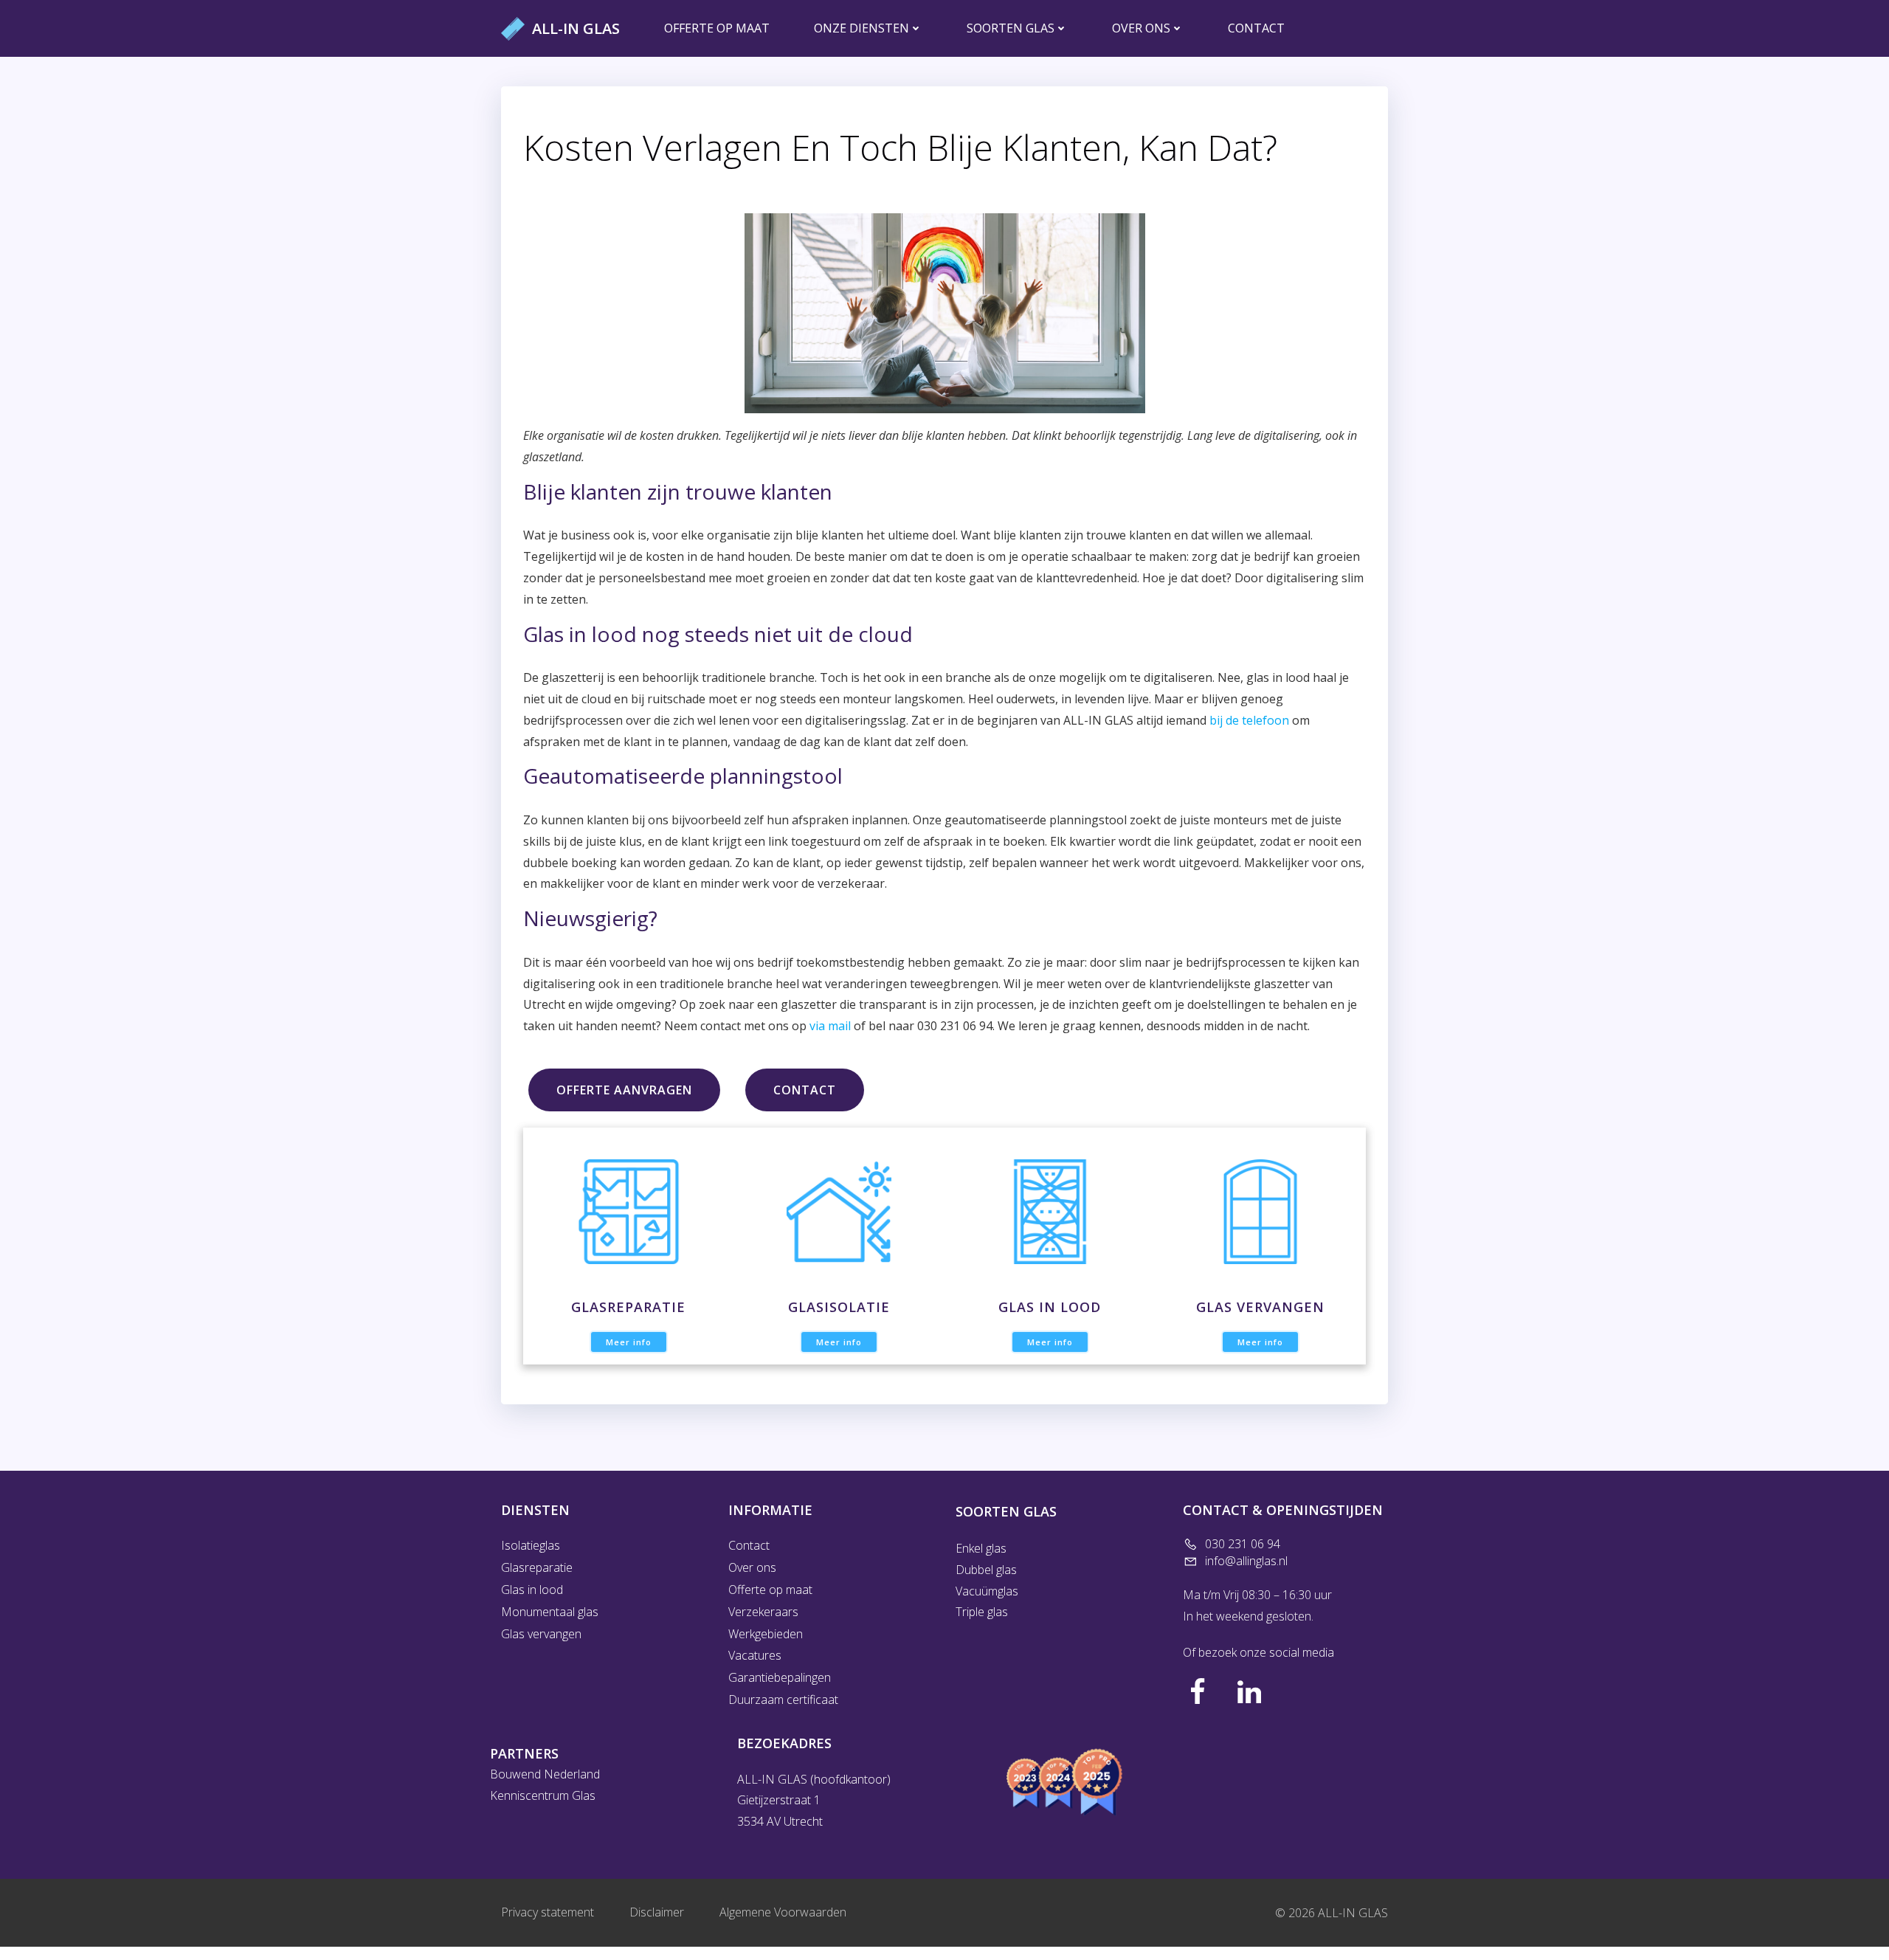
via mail (830, 1026)
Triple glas (982, 1612)
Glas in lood (532, 1590)
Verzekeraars (763, 1612)
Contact (1256, 28)
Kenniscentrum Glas (543, 1795)
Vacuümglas (988, 1591)
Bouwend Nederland (545, 1774)
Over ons (1141, 28)
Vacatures (755, 1655)
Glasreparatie (537, 1567)
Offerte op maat (717, 28)
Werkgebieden (766, 1634)
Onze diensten (861, 28)
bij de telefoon (1249, 720)
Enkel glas (981, 1548)
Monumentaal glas (550, 1612)
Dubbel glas (986, 1570)
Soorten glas (1011, 28)
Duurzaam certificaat (783, 1700)
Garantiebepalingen (780, 1677)
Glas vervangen (541, 1634)
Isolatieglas (531, 1545)
